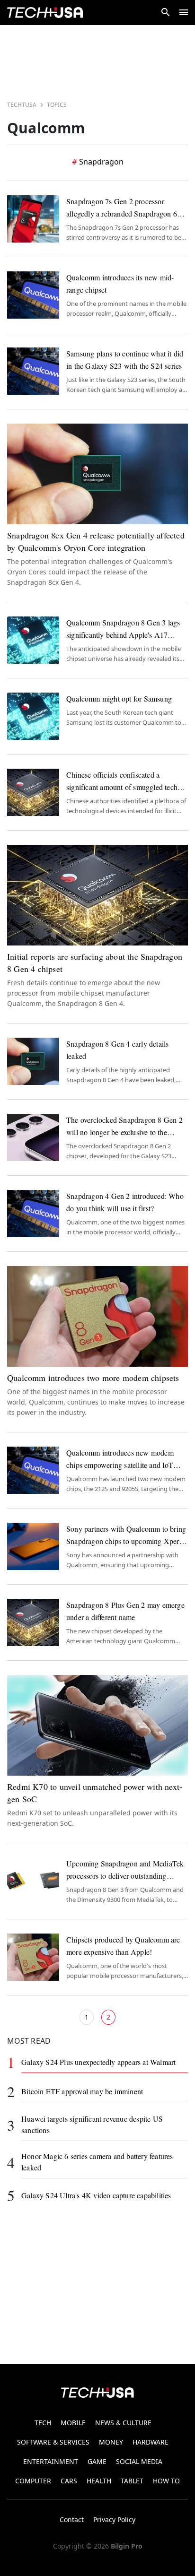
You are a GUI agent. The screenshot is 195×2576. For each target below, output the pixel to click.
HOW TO (166, 2481)
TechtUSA (22, 105)
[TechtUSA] (45, 13)
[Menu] (184, 12)
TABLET (132, 2481)
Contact (72, 2520)
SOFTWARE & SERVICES (53, 2442)
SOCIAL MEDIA (139, 2461)
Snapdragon (101, 162)
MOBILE (73, 2423)
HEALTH (99, 2481)
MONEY (111, 2442)
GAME (97, 2461)
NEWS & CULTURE (123, 2423)
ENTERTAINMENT (51, 2461)
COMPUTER (33, 2481)
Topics (57, 105)
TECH (43, 2423)
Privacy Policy (114, 2520)
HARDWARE (151, 2442)
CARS (69, 2481)
